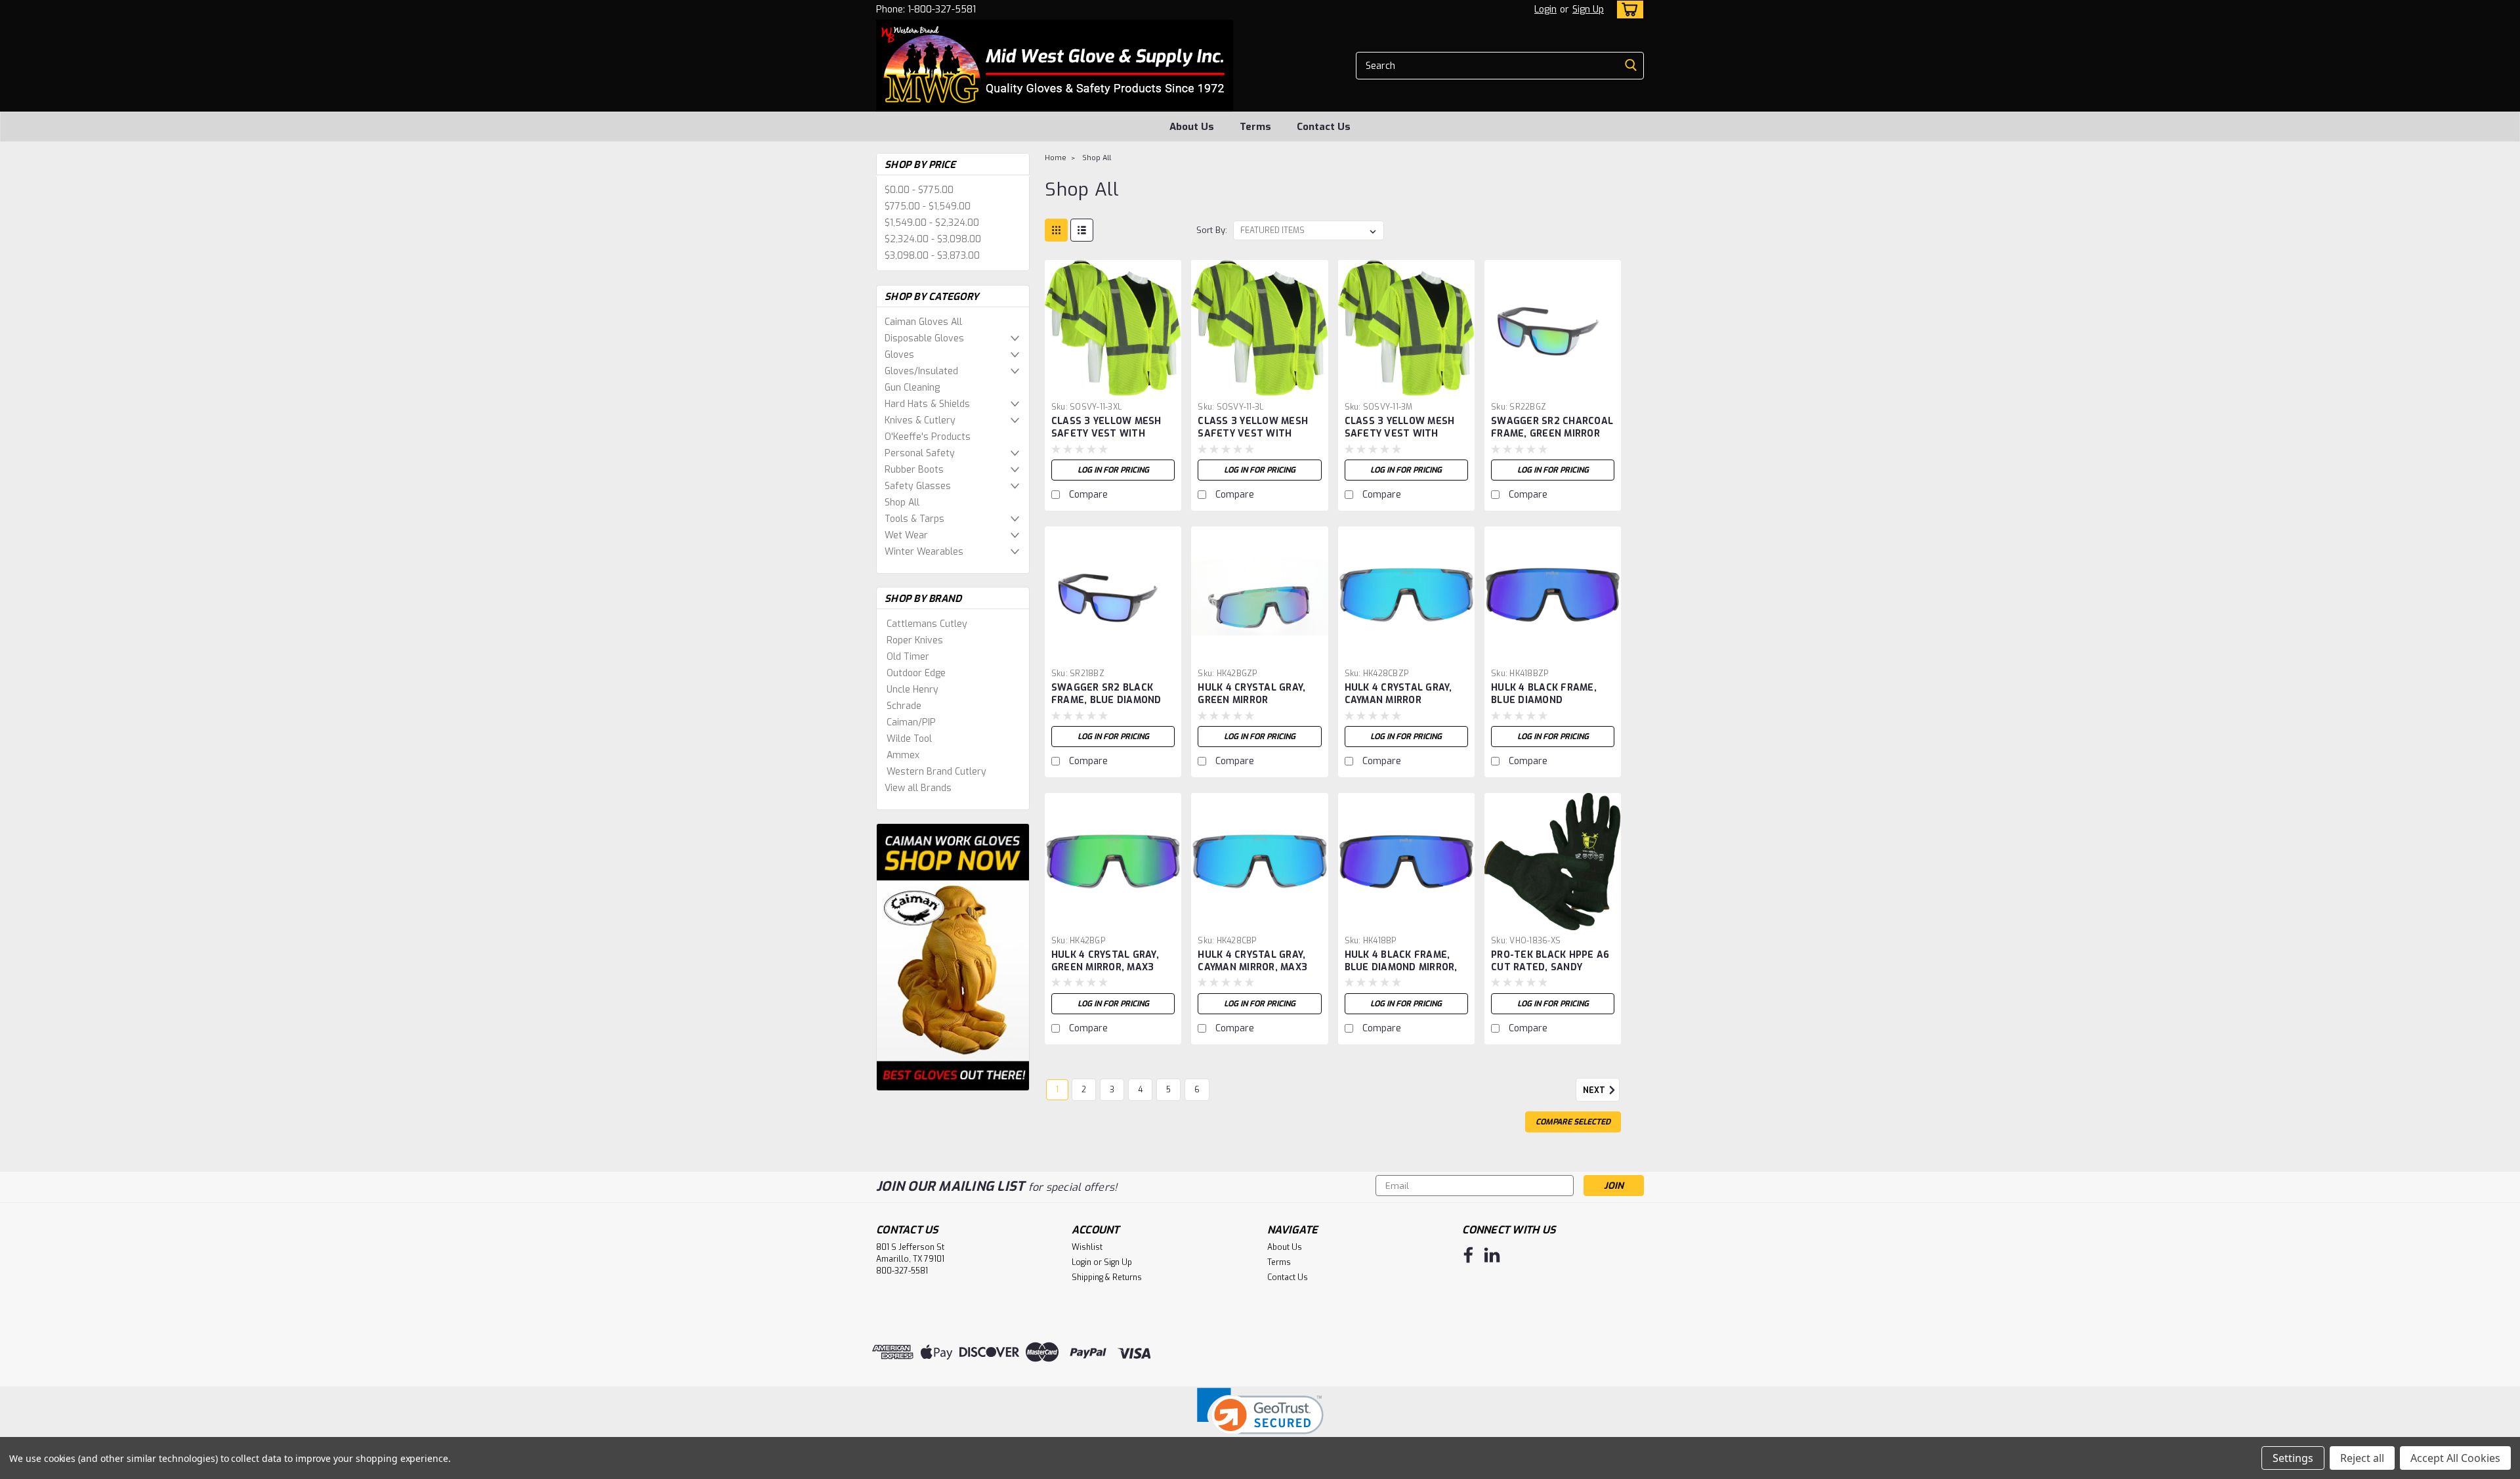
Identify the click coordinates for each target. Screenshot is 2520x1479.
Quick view (1113, 386)
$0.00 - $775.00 (919, 190)
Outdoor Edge (916, 673)
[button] (1260, 1420)
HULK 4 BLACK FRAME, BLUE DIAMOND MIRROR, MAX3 (1401, 967)
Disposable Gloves (924, 338)
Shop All (902, 503)
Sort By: (1212, 230)
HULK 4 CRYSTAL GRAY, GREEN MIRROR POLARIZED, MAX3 (1251, 700)
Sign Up (1588, 10)
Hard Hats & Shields (927, 404)
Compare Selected (1573, 1122)
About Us (1192, 127)
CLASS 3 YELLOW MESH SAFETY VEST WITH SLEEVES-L (1253, 434)
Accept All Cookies (2455, 1458)
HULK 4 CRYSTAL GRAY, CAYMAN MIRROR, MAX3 (1252, 961)
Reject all (2362, 1458)
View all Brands (918, 788)
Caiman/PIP (911, 722)
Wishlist (1087, 1247)
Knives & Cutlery (920, 420)
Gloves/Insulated (921, 371)
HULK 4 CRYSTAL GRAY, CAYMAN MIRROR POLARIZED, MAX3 (1398, 700)
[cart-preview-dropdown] (1627, 10)
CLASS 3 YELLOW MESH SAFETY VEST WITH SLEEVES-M (1400, 434)
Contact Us (1324, 127)
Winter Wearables (924, 552)
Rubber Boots (914, 470)
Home (1056, 158)
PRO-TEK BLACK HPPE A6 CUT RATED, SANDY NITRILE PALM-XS (1550, 967)
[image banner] (953, 957)
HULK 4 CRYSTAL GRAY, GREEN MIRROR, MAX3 (1105, 961)
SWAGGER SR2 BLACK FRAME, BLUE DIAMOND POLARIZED (1106, 700)
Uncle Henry (913, 690)
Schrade (904, 706)
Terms (1255, 127)
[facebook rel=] (1468, 1255)
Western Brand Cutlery (936, 772)
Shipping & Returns (1107, 1277)
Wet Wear (906, 535)
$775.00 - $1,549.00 (928, 206)
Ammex (903, 755)
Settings (2293, 1458)
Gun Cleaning (912, 388)
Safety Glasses (918, 486)
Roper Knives (915, 640)
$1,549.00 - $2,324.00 (932, 223)
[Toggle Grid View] (1056, 230)
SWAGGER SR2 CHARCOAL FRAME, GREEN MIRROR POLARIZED (1552, 434)
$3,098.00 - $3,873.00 (932, 256)
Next (1595, 1090)
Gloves (899, 355)
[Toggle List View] (1082, 230)
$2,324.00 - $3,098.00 (933, 239)
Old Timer (908, 657)
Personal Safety (920, 453)
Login (1545, 10)
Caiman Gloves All (923, 322)
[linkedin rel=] (1492, 1255)
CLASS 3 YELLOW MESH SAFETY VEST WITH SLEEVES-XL (1106, 434)
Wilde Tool (909, 739)
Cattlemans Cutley (927, 624)
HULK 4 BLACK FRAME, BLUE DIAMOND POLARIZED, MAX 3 (1544, 700)
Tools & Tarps (914, 519)
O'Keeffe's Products (928, 437)
